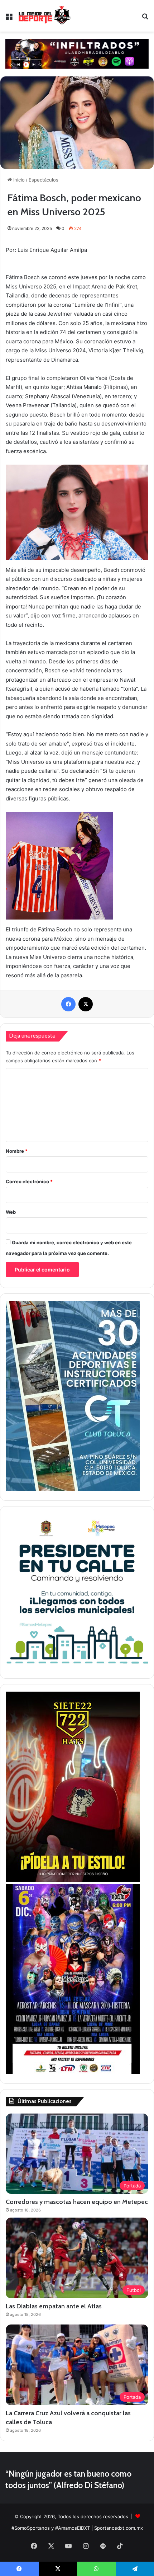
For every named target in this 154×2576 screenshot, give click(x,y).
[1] (73, 1489)
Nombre (17, 1151)
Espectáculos (44, 180)
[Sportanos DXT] (45, 16)
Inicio (18, 180)
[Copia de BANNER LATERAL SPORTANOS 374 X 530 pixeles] (73, 1880)
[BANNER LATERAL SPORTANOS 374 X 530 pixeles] (73, 2072)
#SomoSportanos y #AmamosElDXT (51, 2528)
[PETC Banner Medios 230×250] (77, 1667)
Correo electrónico (29, 1181)
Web (11, 1212)
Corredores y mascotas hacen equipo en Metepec (77, 2202)
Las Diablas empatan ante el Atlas (54, 2306)
